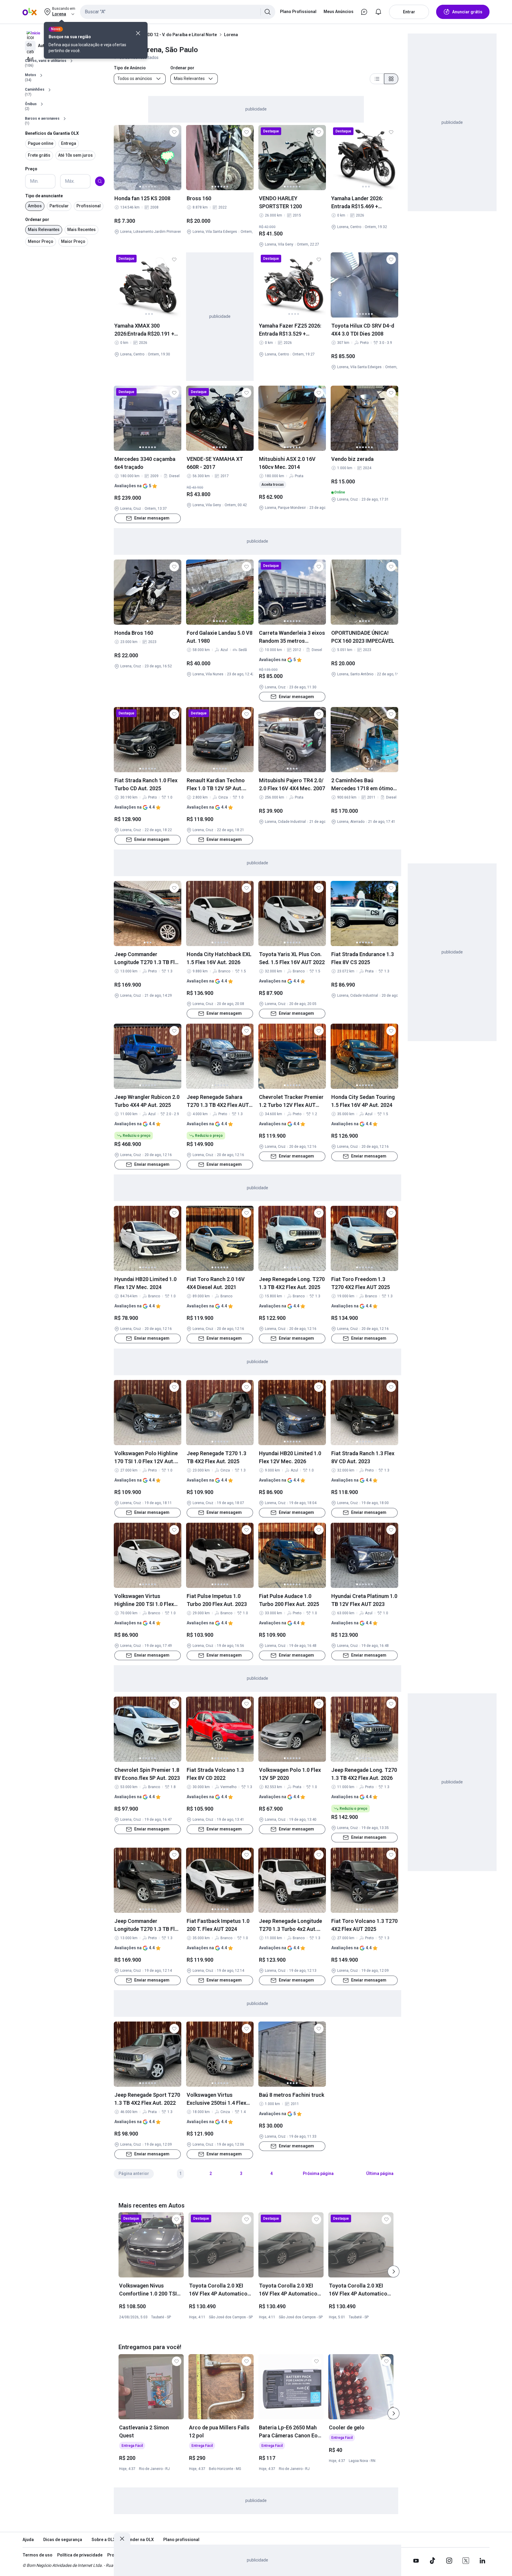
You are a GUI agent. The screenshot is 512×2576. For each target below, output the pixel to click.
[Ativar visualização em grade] (391, 79)
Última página (380, 2173)
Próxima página (318, 2173)
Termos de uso (37, 2555)
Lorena (231, 35)
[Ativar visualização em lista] (377, 79)
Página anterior (134, 2173)
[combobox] (178, 12)
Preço (31, 169)
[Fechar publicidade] (122, 2539)
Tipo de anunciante (44, 196)
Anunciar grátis (467, 12)
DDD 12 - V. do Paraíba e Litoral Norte (181, 35)
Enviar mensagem (152, 518)
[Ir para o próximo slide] (393, 2272)
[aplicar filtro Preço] (100, 181)
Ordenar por (37, 219)
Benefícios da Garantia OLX (52, 133)
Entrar (409, 12)
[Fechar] (138, 33)
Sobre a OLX (104, 2540)
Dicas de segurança (63, 2540)
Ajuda (28, 2540)
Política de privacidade (80, 2555)
